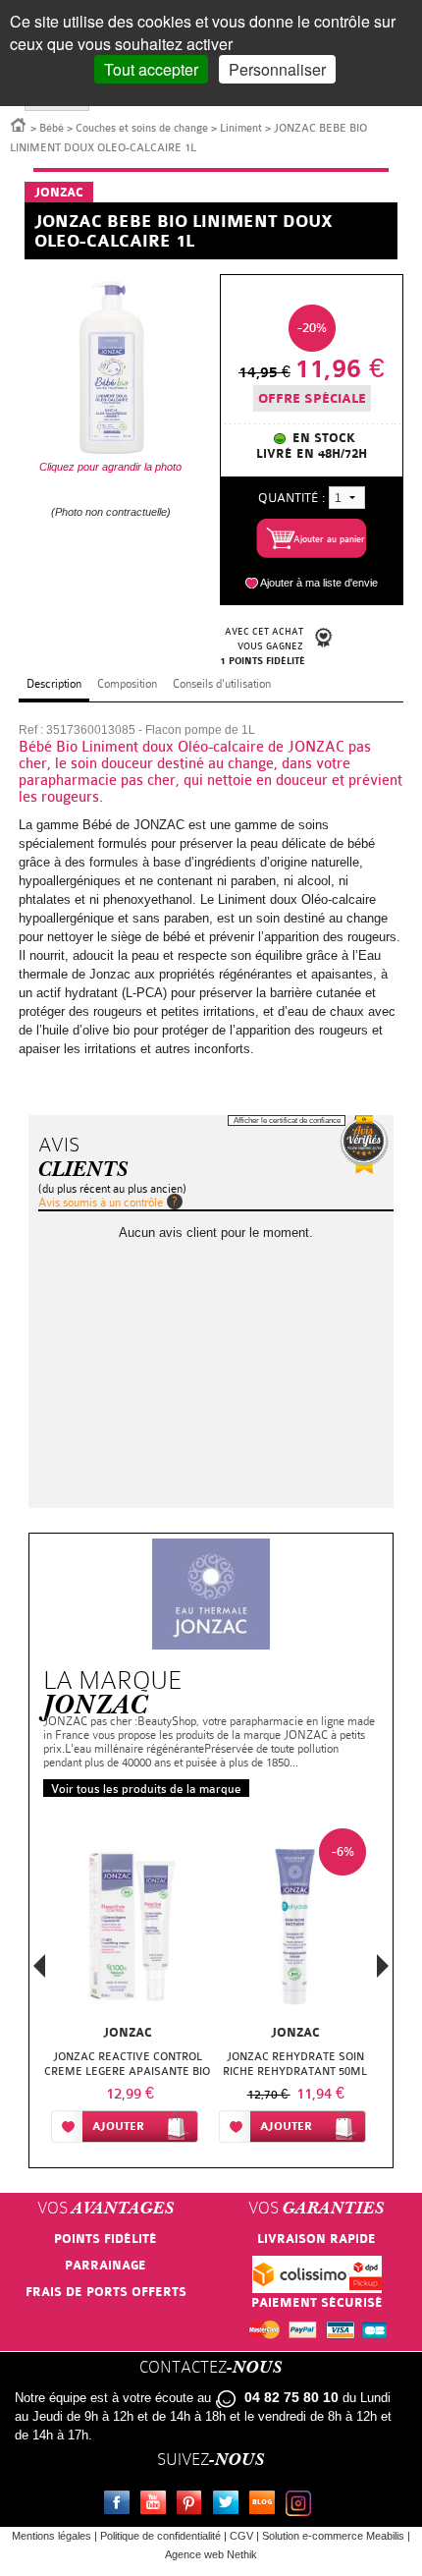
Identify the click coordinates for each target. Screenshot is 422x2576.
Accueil (19, 124)
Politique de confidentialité (160, 2536)
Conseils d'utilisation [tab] (222, 684)
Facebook (121, 2505)
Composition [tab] (127, 684)
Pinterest (193, 2505)
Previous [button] (39, 1972)
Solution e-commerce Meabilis (333, 2536)
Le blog (266, 2505)
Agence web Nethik (211, 2554)
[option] (127, 1989)
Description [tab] (54, 684)
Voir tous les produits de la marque (146, 1789)
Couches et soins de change (142, 128)
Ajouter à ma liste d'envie (319, 583)
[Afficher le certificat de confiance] (364, 1145)
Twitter (230, 2505)
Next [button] (383, 1966)
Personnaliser (277, 69)
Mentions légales (52, 2536)
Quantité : (291, 498)
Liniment (241, 128)
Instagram (302, 2505)
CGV (241, 2536)
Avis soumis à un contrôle (101, 1203)
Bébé (52, 128)
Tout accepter (151, 69)
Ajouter (118, 2127)
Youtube (157, 2505)
